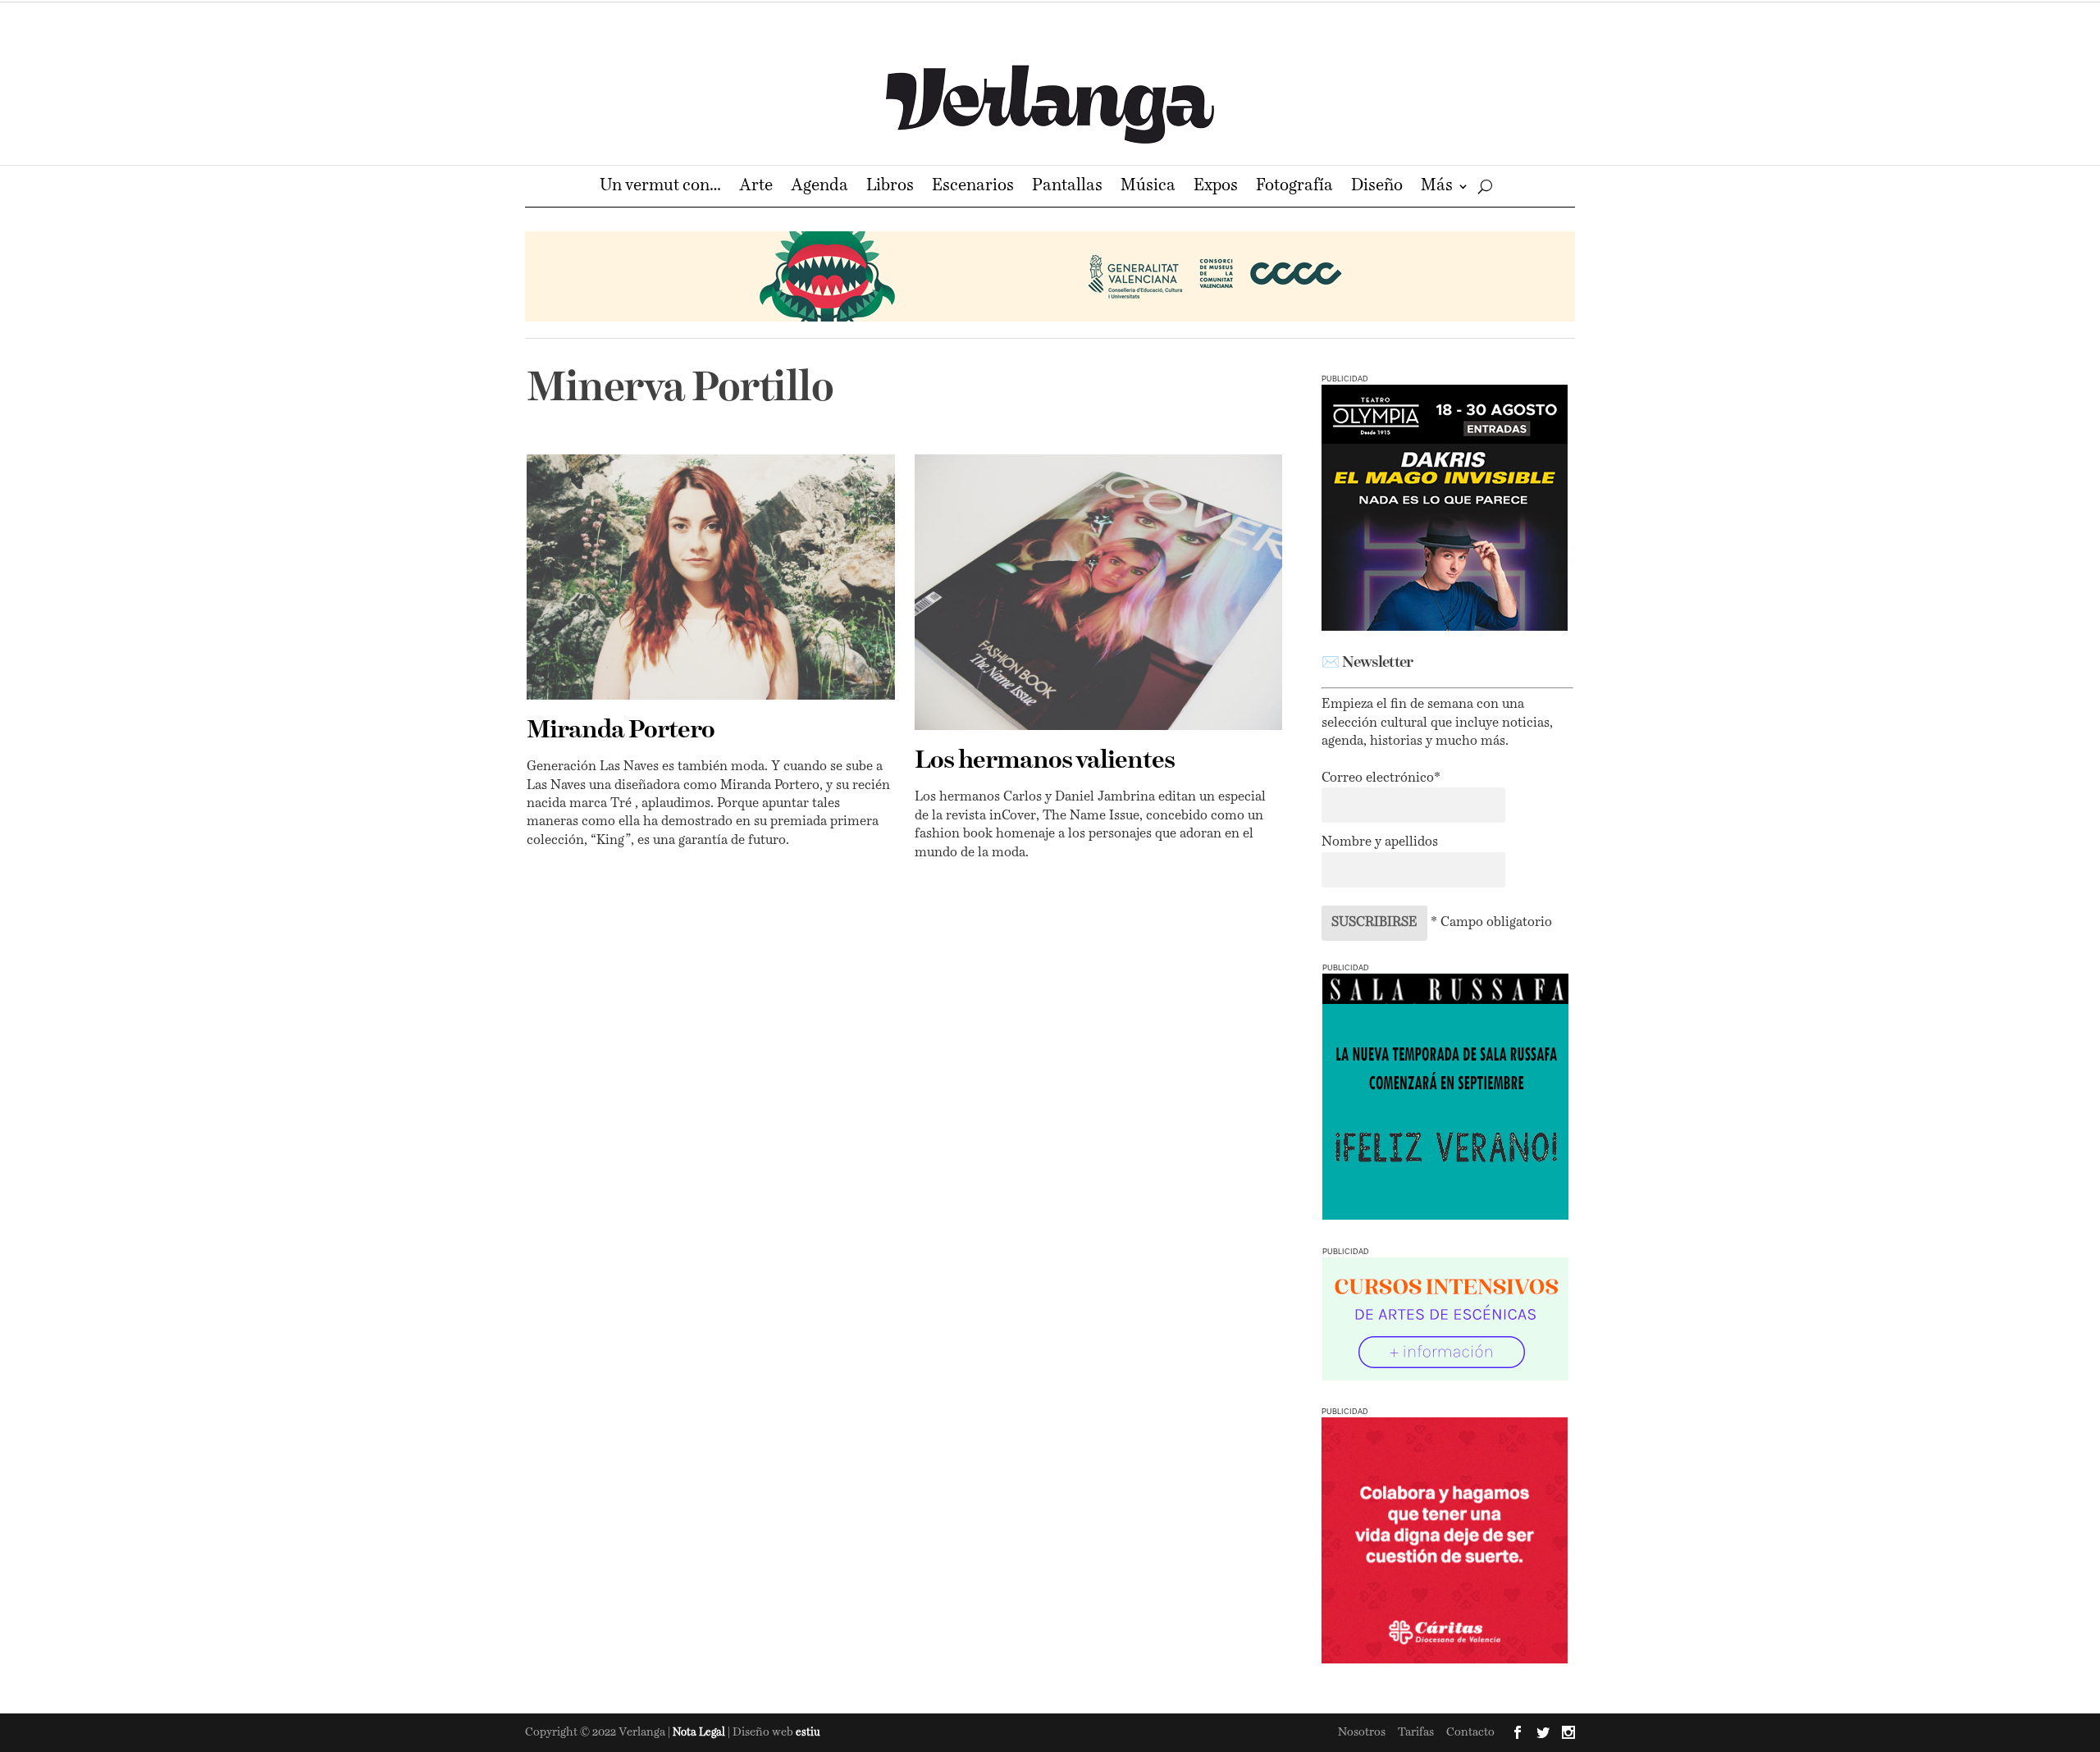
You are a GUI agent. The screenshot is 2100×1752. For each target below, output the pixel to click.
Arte (756, 187)
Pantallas (1067, 187)
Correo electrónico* (1381, 778)
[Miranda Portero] (711, 577)
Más (1437, 187)
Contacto (1470, 1732)
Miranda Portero (621, 731)
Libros (890, 187)
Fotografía (1294, 187)
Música (1148, 187)
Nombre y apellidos (1380, 842)
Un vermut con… (660, 187)
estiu (808, 1733)
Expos (1216, 187)
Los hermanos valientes (1045, 761)
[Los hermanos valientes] (1099, 592)
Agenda (819, 187)
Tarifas (1416, 1732)
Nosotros (1362, 1732)
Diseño (1377, 187)
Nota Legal (700, 1733)
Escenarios (973, 187)
